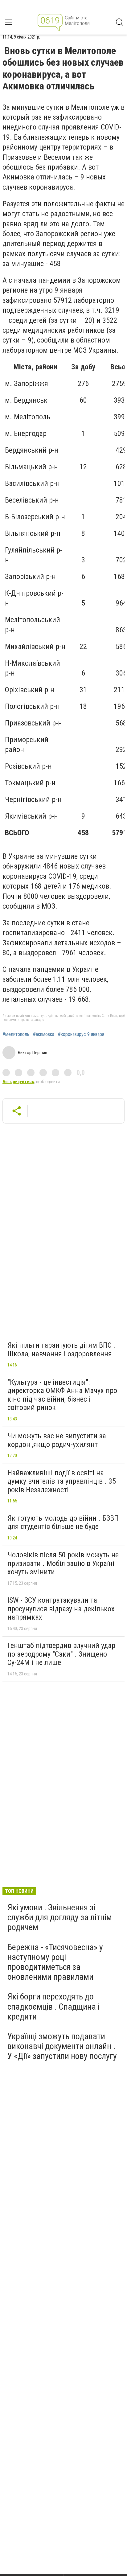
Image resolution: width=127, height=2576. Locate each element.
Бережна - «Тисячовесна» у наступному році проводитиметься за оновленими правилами (55, 1962)
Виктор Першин (33, 1053)
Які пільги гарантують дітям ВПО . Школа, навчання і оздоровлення (62, 1350)
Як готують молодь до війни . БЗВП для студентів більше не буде (63, 1522)
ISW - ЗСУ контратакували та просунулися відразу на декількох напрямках (61, 1609)
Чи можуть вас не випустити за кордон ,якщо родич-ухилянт (57, 1440)
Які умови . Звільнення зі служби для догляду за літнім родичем (60, 1917)
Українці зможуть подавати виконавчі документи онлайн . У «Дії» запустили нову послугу (62, 2046)
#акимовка (44, 1034)
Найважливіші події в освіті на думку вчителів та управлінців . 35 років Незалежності (62, 1481)
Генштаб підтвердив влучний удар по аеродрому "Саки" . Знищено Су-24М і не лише (61, 1654)
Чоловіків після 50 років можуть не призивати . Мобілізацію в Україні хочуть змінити (63, 1563)
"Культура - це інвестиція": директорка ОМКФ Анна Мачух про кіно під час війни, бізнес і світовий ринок (62, 1395)
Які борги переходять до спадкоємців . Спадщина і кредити (53, 2006)
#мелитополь (16, 1034)
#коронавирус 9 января (81, 1034)
